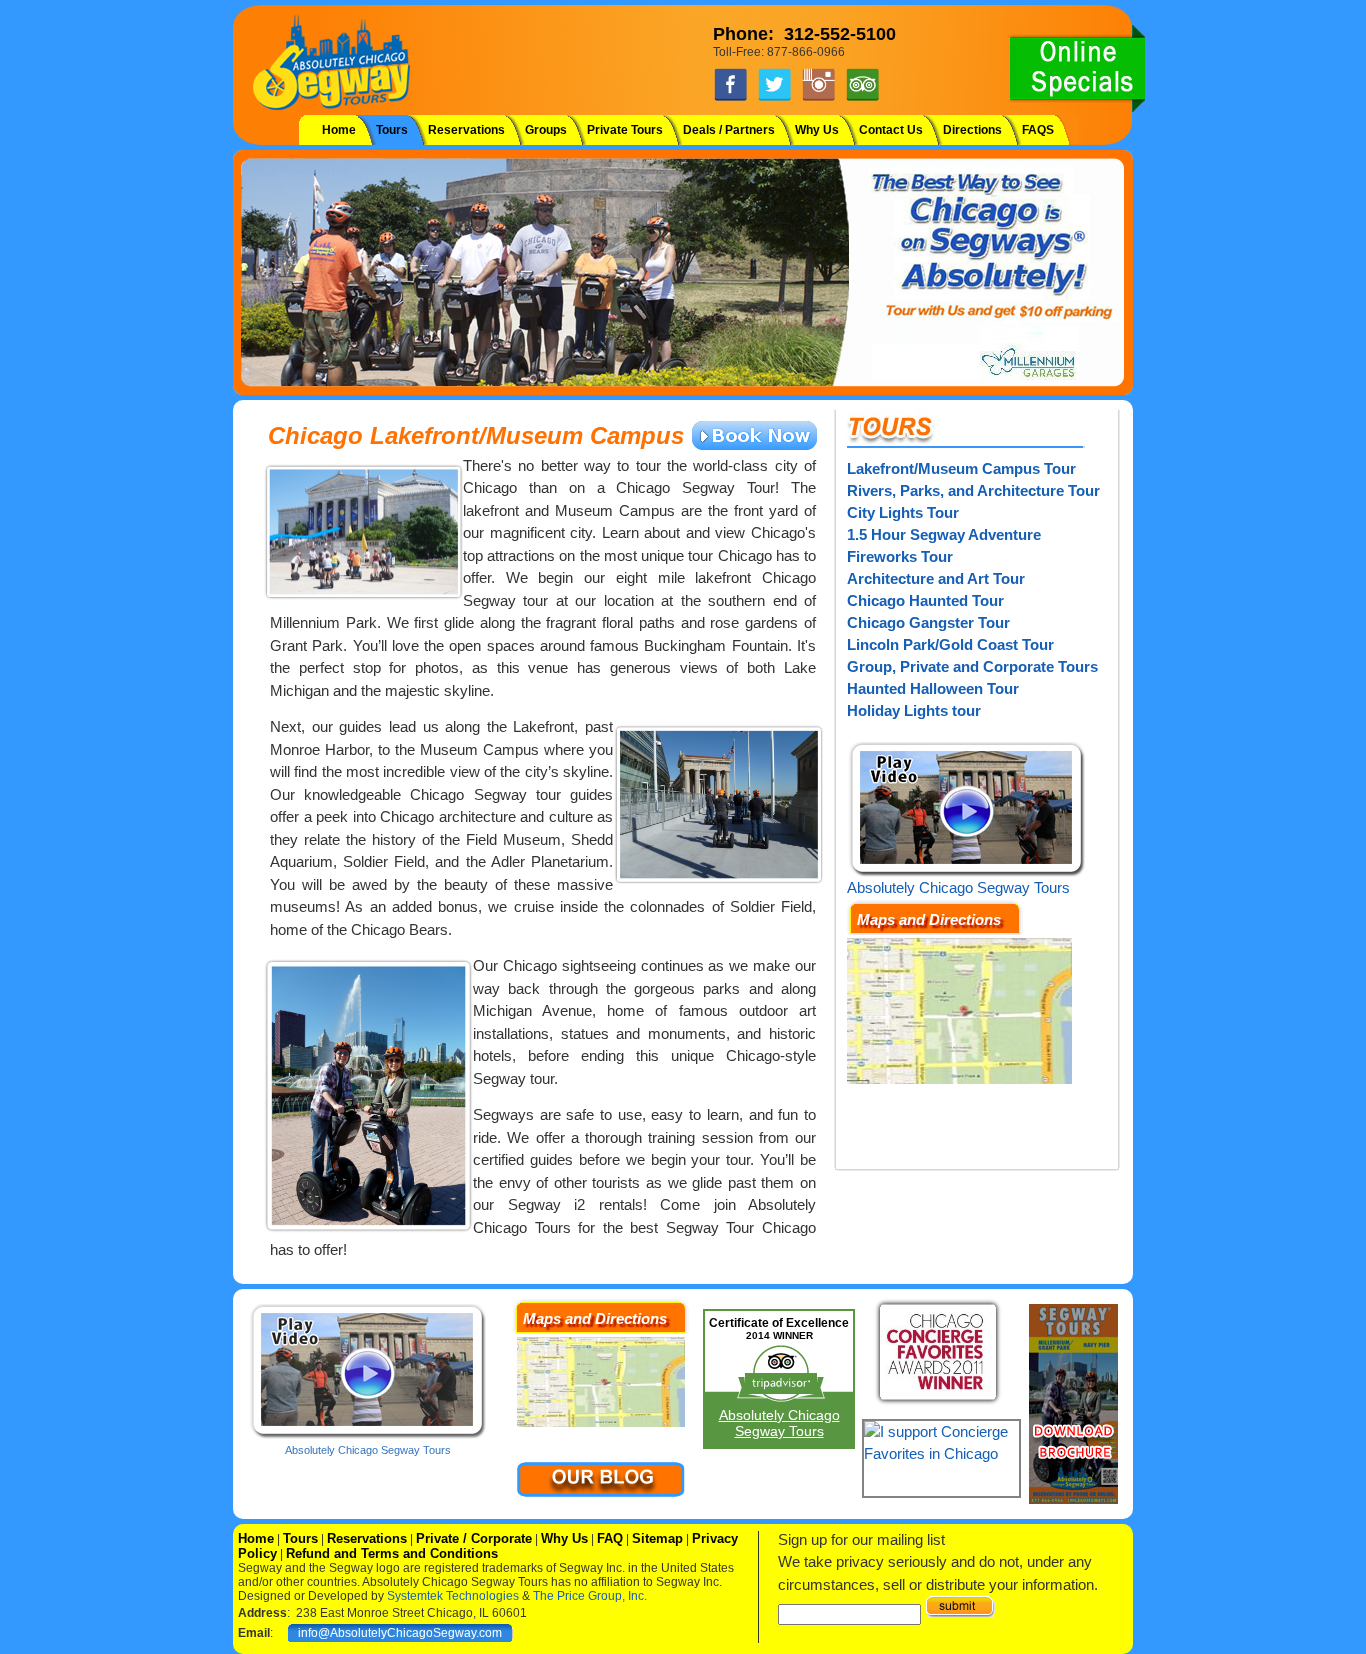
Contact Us (891, 130)
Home (339, 130)
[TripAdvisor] (862, 98)
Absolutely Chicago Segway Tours (958, 887)
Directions (972, 130)
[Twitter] (774, 98)
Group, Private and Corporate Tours (972, 666)
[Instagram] (818, 98)
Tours (392, 130)
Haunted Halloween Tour (933, 688)
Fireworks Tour (900, 556)
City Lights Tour (903, 512)
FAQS (1038, 130)
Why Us (817, 130)
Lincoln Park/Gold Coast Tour (950, 644)
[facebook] (730, 98)
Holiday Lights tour (914, 710)
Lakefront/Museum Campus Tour (961, 468)
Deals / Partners (729, 130)
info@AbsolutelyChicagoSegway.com (400, 1633)
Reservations (466, 130)
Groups (546, 130)
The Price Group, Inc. (590, 1596)
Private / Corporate (474, 1538)
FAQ (610, 1538)
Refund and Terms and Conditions (392, 1553)
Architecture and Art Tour (936, 578)
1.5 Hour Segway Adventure (944, 534)
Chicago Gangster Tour (928, 622)
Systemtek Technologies (453, 1596)
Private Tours (625, 130)
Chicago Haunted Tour (925, 600)
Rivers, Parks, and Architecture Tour (973, 490)
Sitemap (657, 1538)
